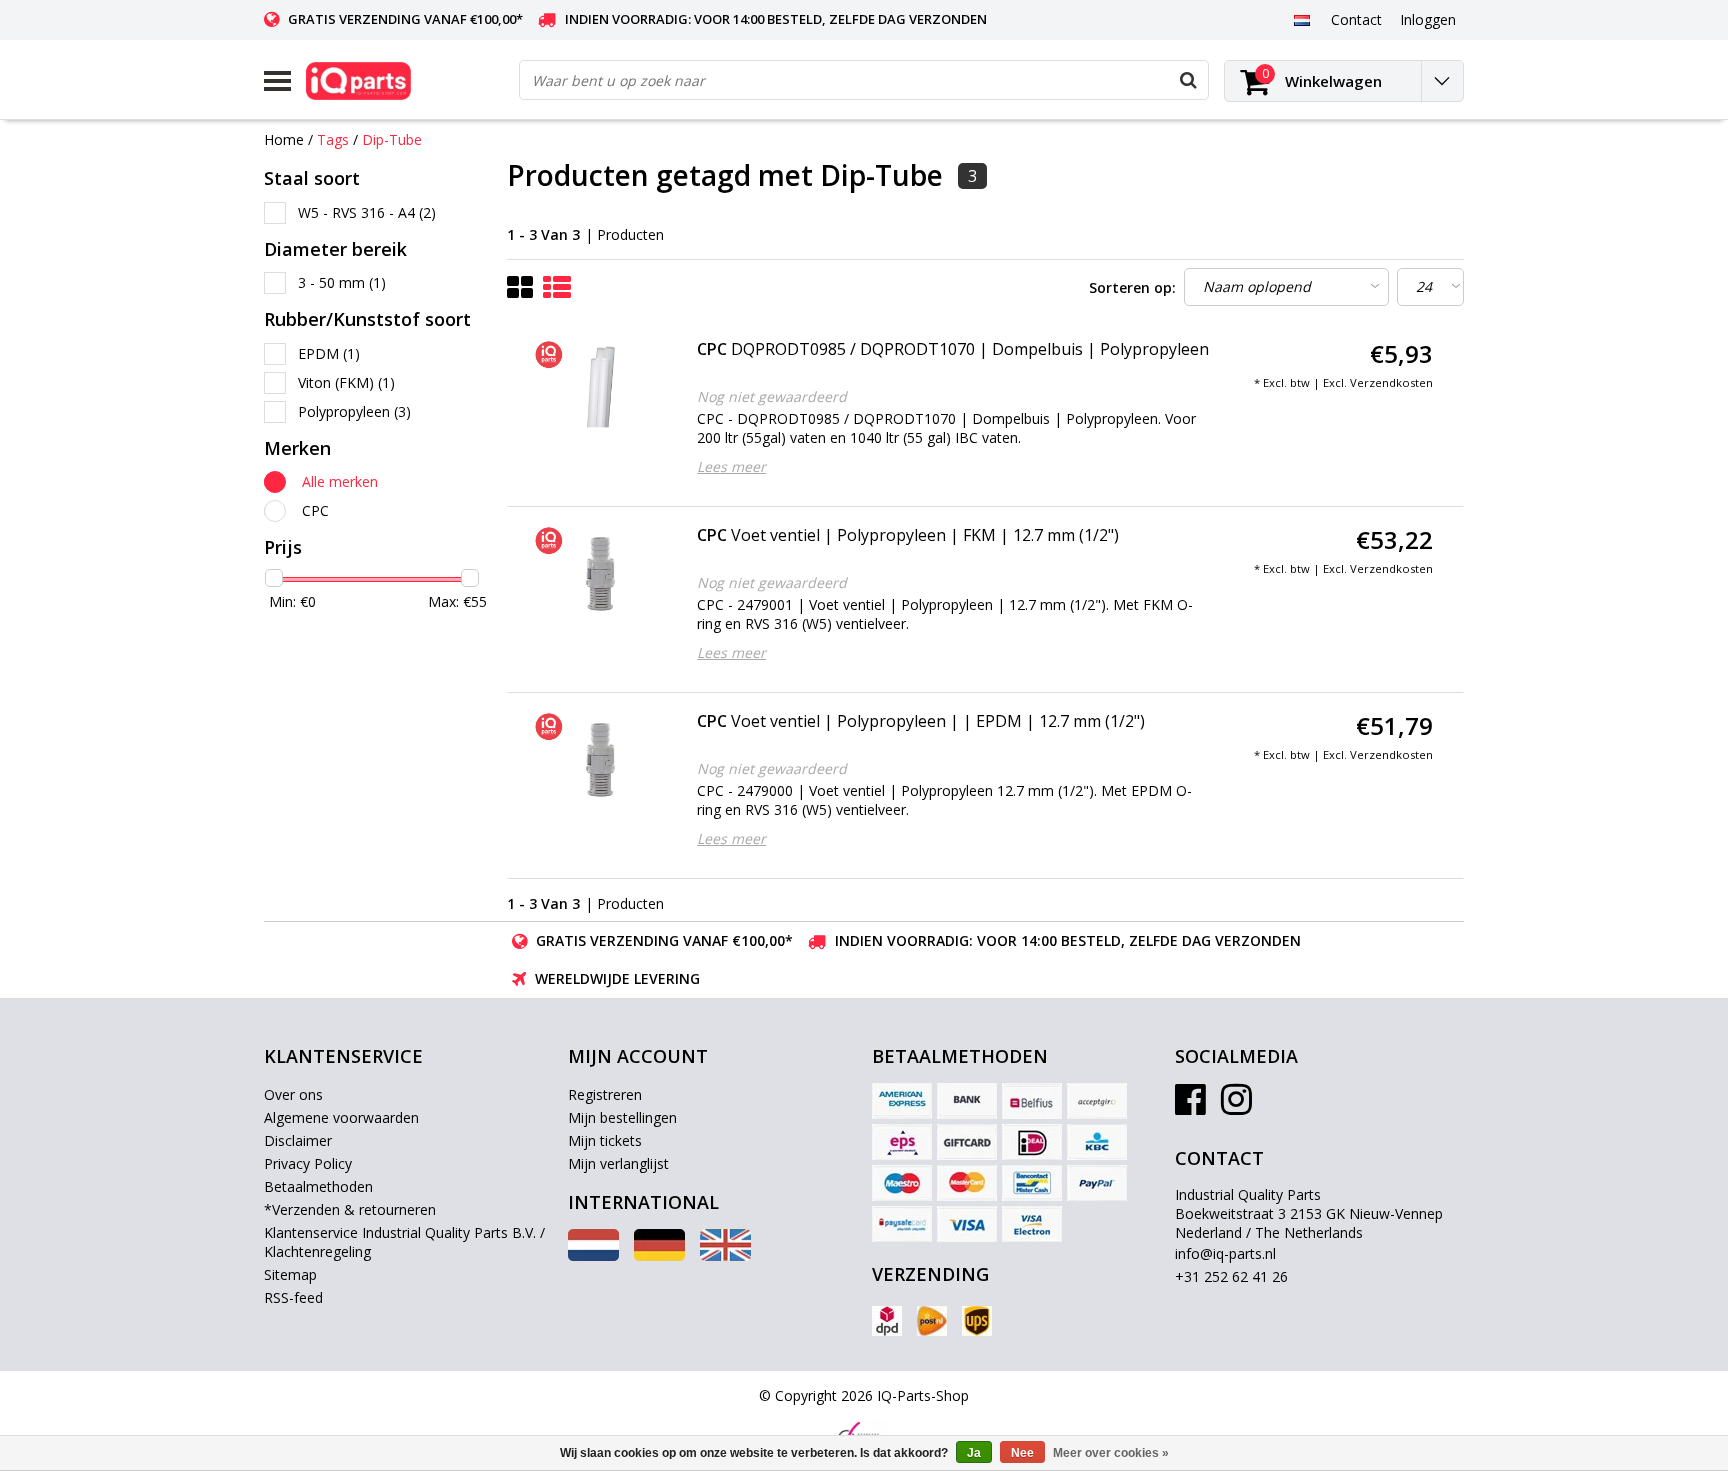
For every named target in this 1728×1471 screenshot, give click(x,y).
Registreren (605, 1094)
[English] (725, 1255)
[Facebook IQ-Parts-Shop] (1190, 1106)
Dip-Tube (392, 139)
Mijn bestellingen (622, 1117)
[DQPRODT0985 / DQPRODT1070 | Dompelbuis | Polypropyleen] (599, 388)
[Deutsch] (659, 1255)
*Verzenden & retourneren (350, 1209)
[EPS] (902, 1142)
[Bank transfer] (967, 1101)
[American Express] (902, 1101)
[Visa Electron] (1032, 1224)
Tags (333, 139)
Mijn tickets (605, 1140)
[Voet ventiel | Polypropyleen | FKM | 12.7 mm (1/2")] (599, 574)
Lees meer (731, 466)
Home (284, 139)
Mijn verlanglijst (618, 1163)
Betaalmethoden (318, 1186)
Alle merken (340, 481)
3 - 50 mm (342, 282)
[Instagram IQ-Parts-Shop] (1236, 1106)
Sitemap (290, 1274)
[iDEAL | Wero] (1032, 1142)
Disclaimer (298, 1140)
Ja (974, 1453)
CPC (315, 510)
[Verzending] (887, 1321)
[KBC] (1097, 1142)
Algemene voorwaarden (341, 1117)
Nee (1022, 1453)
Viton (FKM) (346, 382)
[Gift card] (967, 1142)
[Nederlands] (1301, 19)
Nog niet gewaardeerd (772, 396)
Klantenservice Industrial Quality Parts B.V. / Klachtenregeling (404, 1242)
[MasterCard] (967, 1183)
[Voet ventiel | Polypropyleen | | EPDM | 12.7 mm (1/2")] (599, 760)
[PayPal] (1097, 1183)
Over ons (293, 1094)
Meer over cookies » (1111, 1453)
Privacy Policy (308, 1163)
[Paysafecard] (902, 1224)
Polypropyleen (354, 411)
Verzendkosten (1391, 382)
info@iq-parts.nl (1225, 1253)
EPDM (329, 353)
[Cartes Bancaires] (1097, 1101)
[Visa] (967, 1224)
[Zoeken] (1188, 80)
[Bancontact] (1032, 1183)
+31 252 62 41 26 (1231, 1276)
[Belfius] (1032, 1101)
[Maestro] (902, 1183)
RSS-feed (293, 1297)
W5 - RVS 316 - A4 (367, 212)
